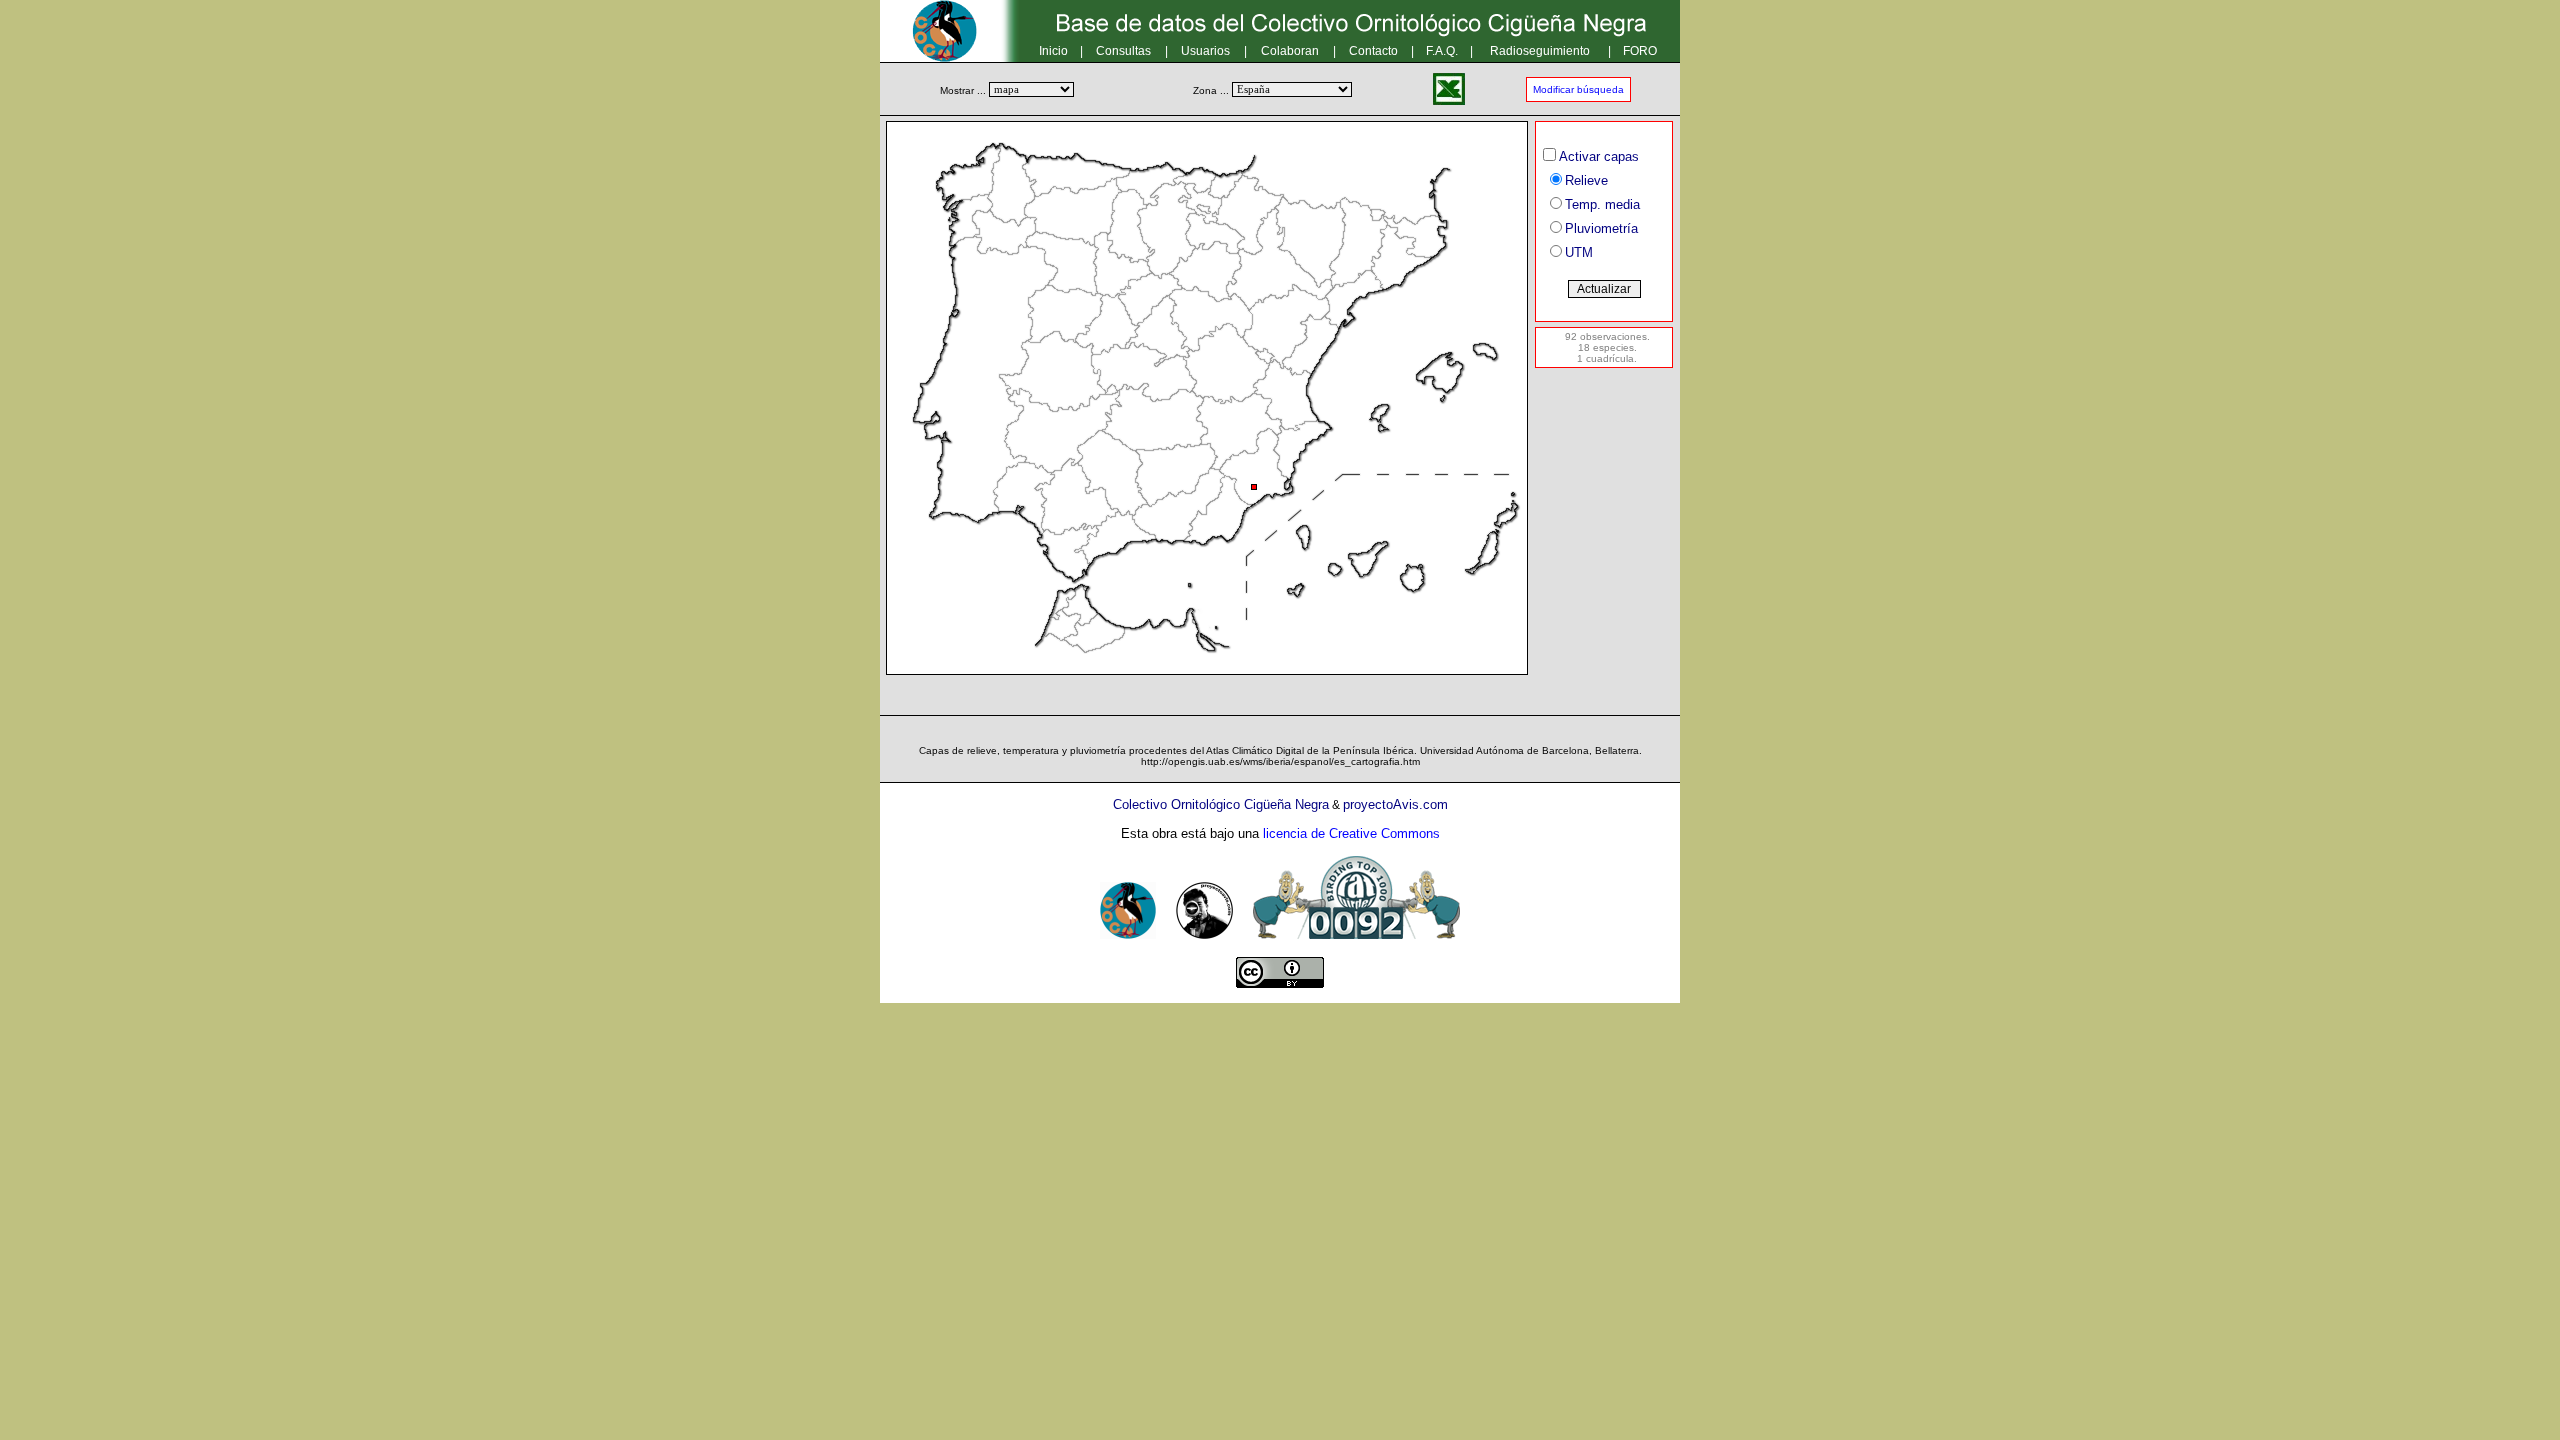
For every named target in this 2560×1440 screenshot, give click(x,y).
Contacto (1373, 51)
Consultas (1123, 51)
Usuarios (1205, 51)
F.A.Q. (1442, 51)
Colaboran (1290, 51)
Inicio (1053, 51)
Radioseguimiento (1540, 51)
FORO (1640, 51)
